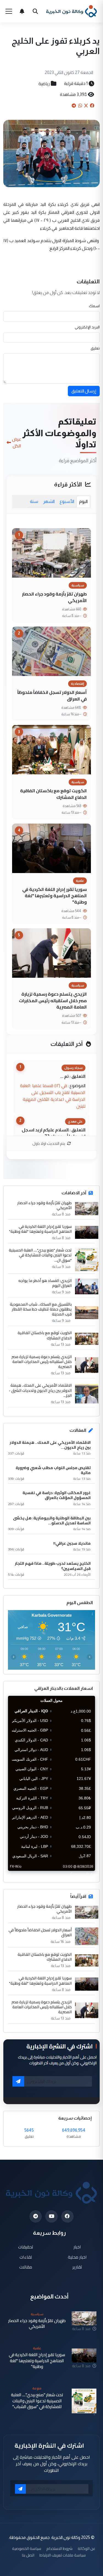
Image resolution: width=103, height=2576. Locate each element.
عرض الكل (17, 442)
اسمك (94, 306)
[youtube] (51, 2216)
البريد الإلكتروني (87, 327)
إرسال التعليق (84, 391)
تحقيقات (26, 2247)
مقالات (26, 2267)
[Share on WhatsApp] (80, 106)
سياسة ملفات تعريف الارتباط (63, 2555)
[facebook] (67, 2216)
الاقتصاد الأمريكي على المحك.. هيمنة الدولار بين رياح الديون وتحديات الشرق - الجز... (40, 1390)
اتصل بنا (28, 2555)
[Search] (35, 11)
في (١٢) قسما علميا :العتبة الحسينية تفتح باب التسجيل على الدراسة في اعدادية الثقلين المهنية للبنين (53, 1096)
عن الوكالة (87, 2548)
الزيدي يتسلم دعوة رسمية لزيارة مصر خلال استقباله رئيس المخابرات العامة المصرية (53, 1000)
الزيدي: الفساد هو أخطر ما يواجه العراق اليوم (45, 1283)
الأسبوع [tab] (67, 501)
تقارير (77, 2267)
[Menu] (9, 11)
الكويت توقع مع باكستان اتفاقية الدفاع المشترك (53, 794)
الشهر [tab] (49, 501)
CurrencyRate (83, 1874)
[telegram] (36, 2216)
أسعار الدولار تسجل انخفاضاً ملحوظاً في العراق (52, 695)
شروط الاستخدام (59, 2548)
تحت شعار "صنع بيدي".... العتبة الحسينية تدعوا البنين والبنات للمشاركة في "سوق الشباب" (37, 2401)
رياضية (44, 84)
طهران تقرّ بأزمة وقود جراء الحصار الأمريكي (54, 597)
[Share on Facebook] (92, 106)
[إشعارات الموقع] (22, 11)
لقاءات (26, 2257)
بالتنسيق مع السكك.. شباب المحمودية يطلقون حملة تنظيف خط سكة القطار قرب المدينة (41, 1309)
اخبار (77, 2247)
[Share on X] (86, 106)
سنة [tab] (34, 501)
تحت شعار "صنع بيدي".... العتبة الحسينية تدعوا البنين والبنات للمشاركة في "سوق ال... (40, 1255)
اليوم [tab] (83, 501)
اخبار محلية (77, 2257)
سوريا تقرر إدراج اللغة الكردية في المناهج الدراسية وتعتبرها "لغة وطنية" (55, 896)
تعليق (95, 348)
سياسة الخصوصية (27, 2548)
